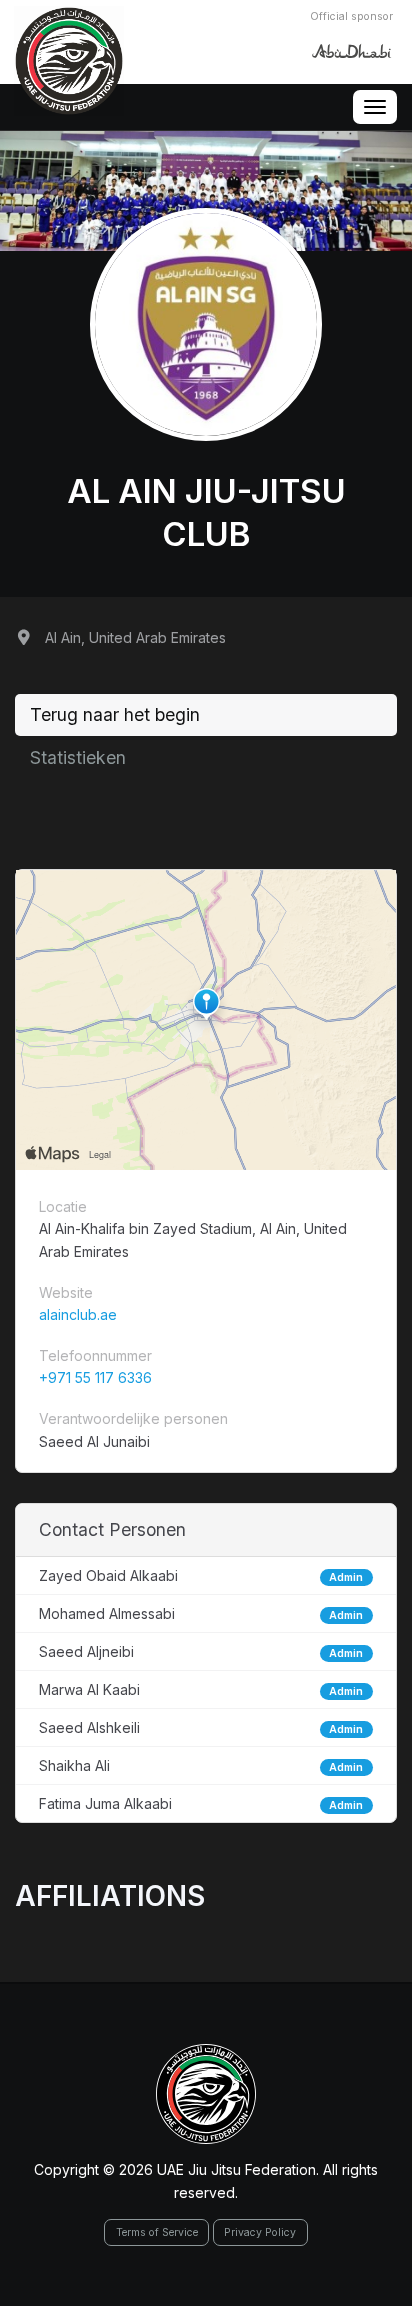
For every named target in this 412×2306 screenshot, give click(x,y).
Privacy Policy (260, 2232)
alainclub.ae (78, 1314)
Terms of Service (157, 2232)
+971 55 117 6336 (95, 1377)
